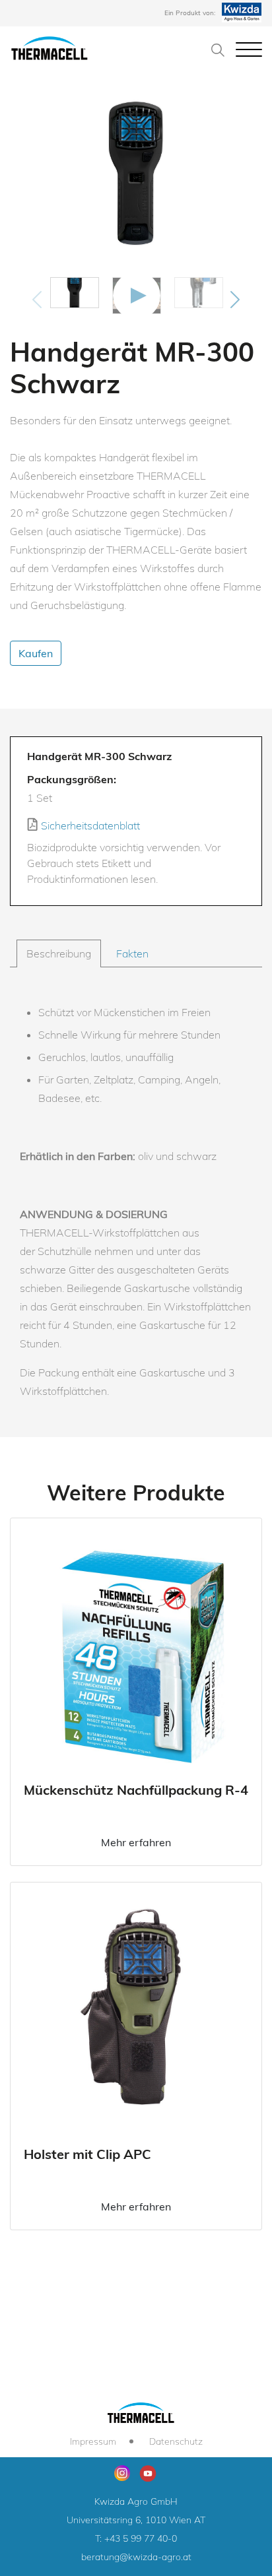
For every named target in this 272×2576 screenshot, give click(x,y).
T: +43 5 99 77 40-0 (136, 2538)
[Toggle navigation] (249, 49)
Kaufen (36, 653)
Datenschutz (176, 2441)
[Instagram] (122, 2473)
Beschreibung (59, 953)
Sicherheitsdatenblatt (89, 825)
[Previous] (37, 300)
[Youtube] (148, 2472)
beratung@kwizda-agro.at (136, 2557)
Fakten (132, 953)
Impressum (93, 2441)
